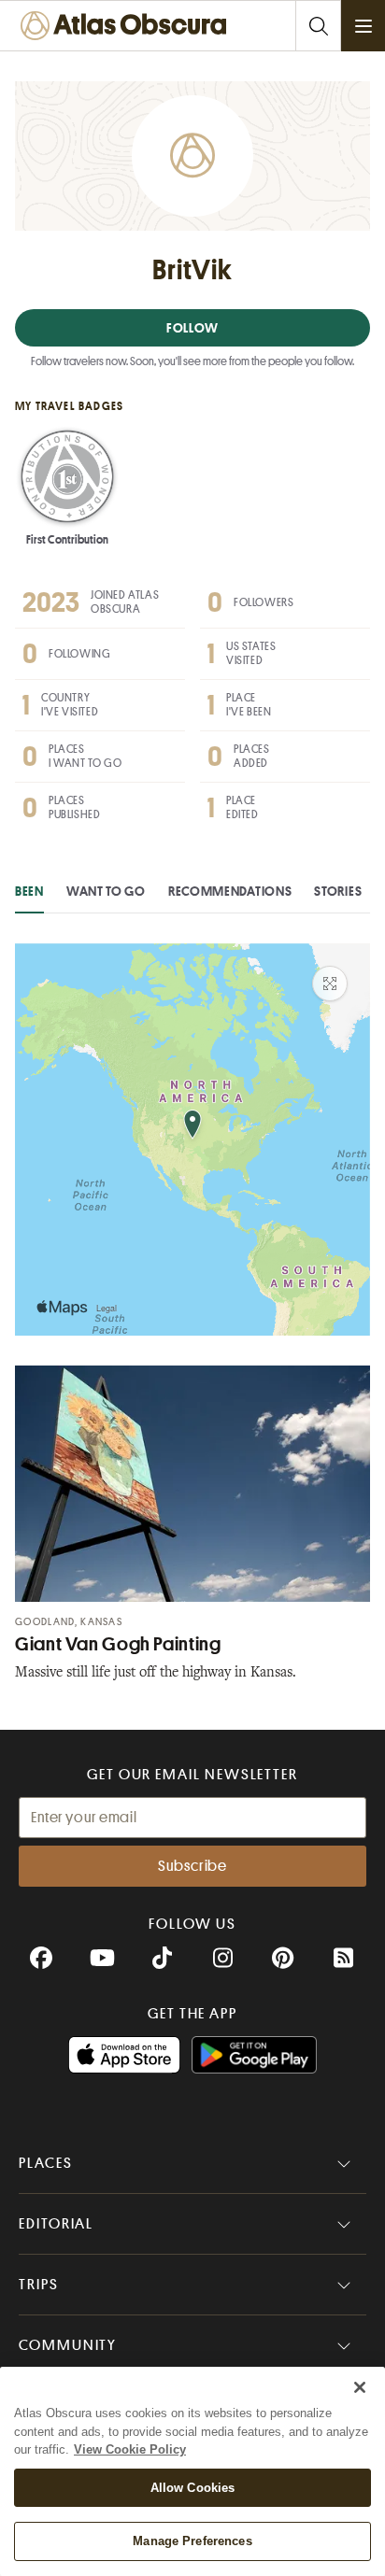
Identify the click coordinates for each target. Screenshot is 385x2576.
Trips (39, 2285)
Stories (338, 891)
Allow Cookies (193, 2488)
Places (46, 2163)
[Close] (360, 2387)
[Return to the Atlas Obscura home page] (128, 26)
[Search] (318, 26)
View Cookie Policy (130, 2449)
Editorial (56, 2224)
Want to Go (106, 891)
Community (68, 2345)
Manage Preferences (192, 2541)
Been (29, 891)
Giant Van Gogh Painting (118, 1644)
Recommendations (230, 891)
